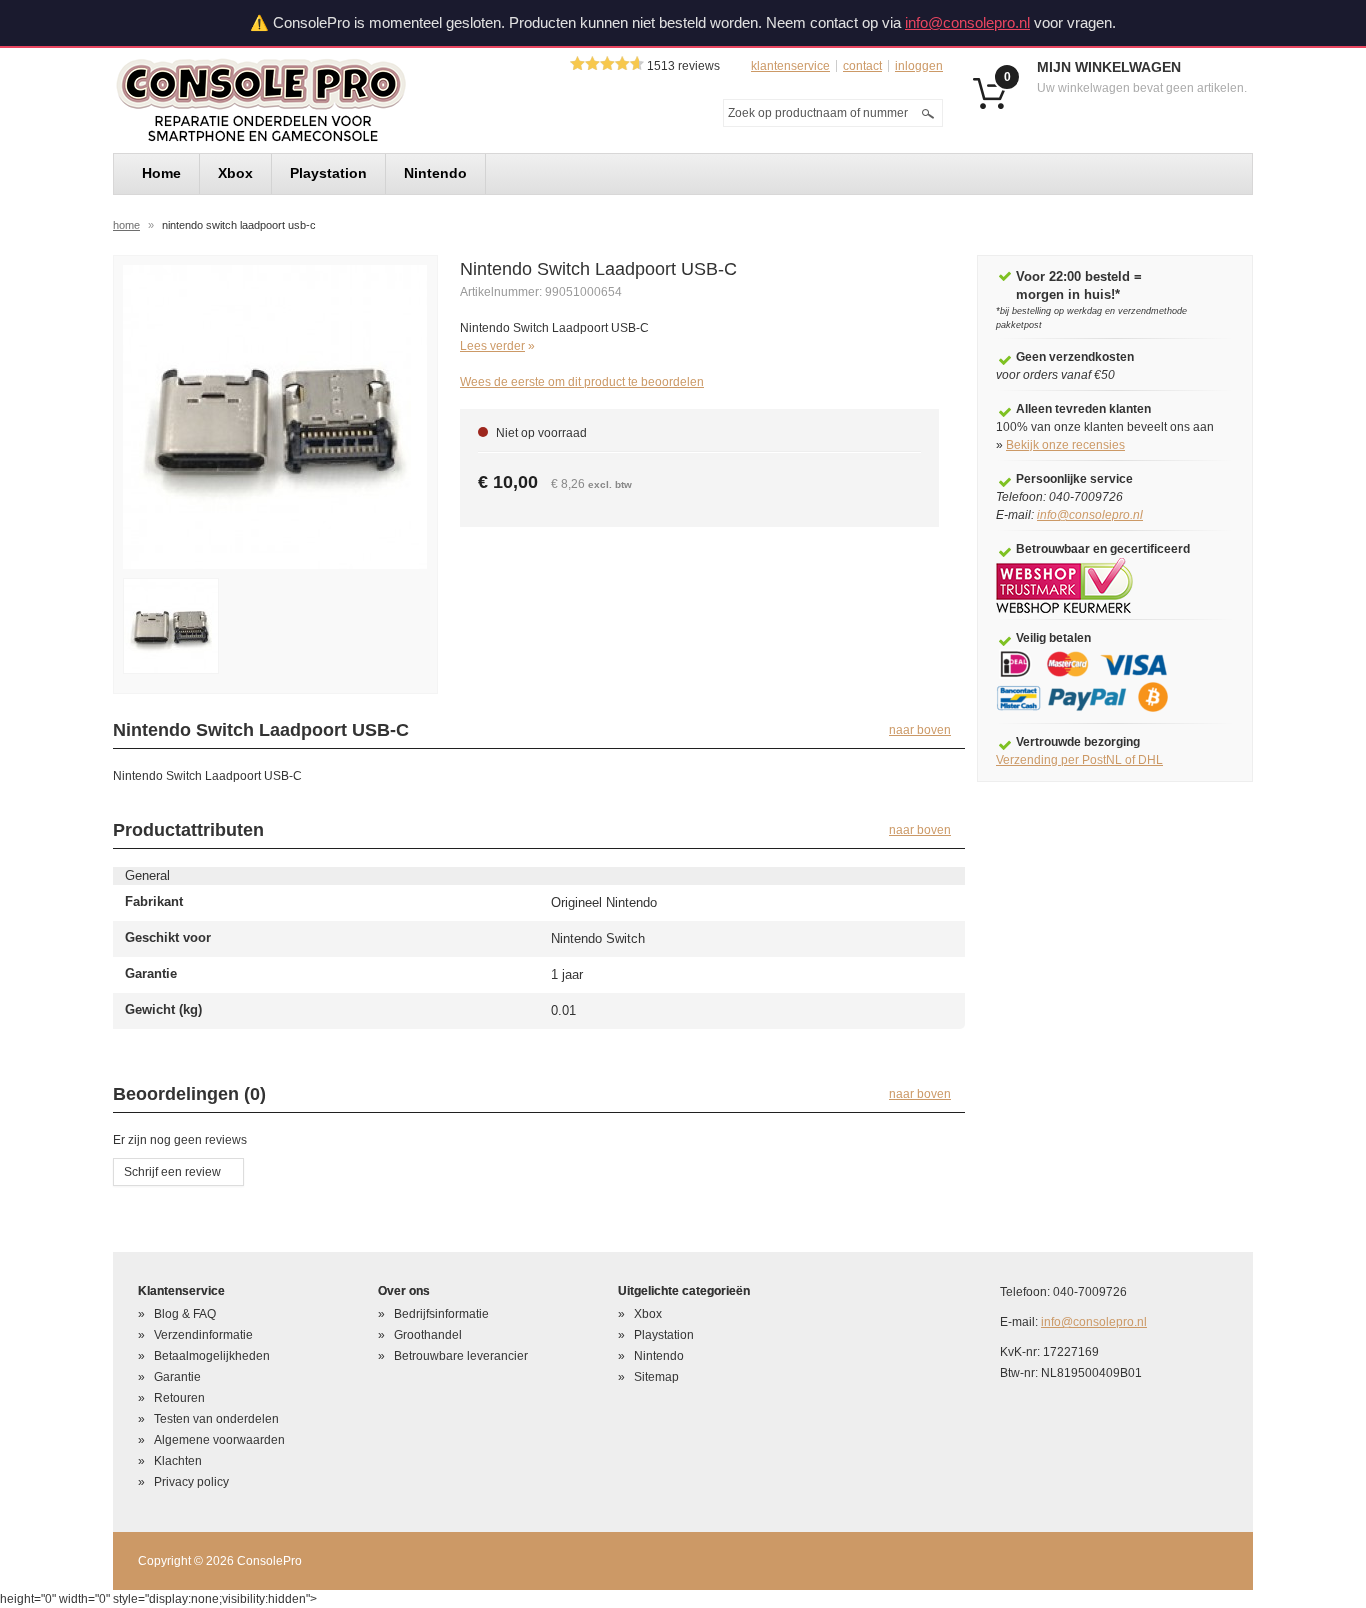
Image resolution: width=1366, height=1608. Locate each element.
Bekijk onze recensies (1065, 445)
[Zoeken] (928, 113)
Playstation (664, 1335)
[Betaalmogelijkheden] (1096, 681)
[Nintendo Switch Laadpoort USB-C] (275, 416)
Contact (862, 66)
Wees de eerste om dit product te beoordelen (582, 382)
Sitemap (656, 1377)
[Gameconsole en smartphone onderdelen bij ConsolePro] (297, 100)
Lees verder (492, 346)
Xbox (648, 1314)
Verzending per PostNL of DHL (1079, 760)
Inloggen (919, 66)
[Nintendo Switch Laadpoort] (171, 626)
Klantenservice (790, 66)
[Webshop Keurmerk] (1064, 585)
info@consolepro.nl (967, 22)
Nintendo (659, 1356)
